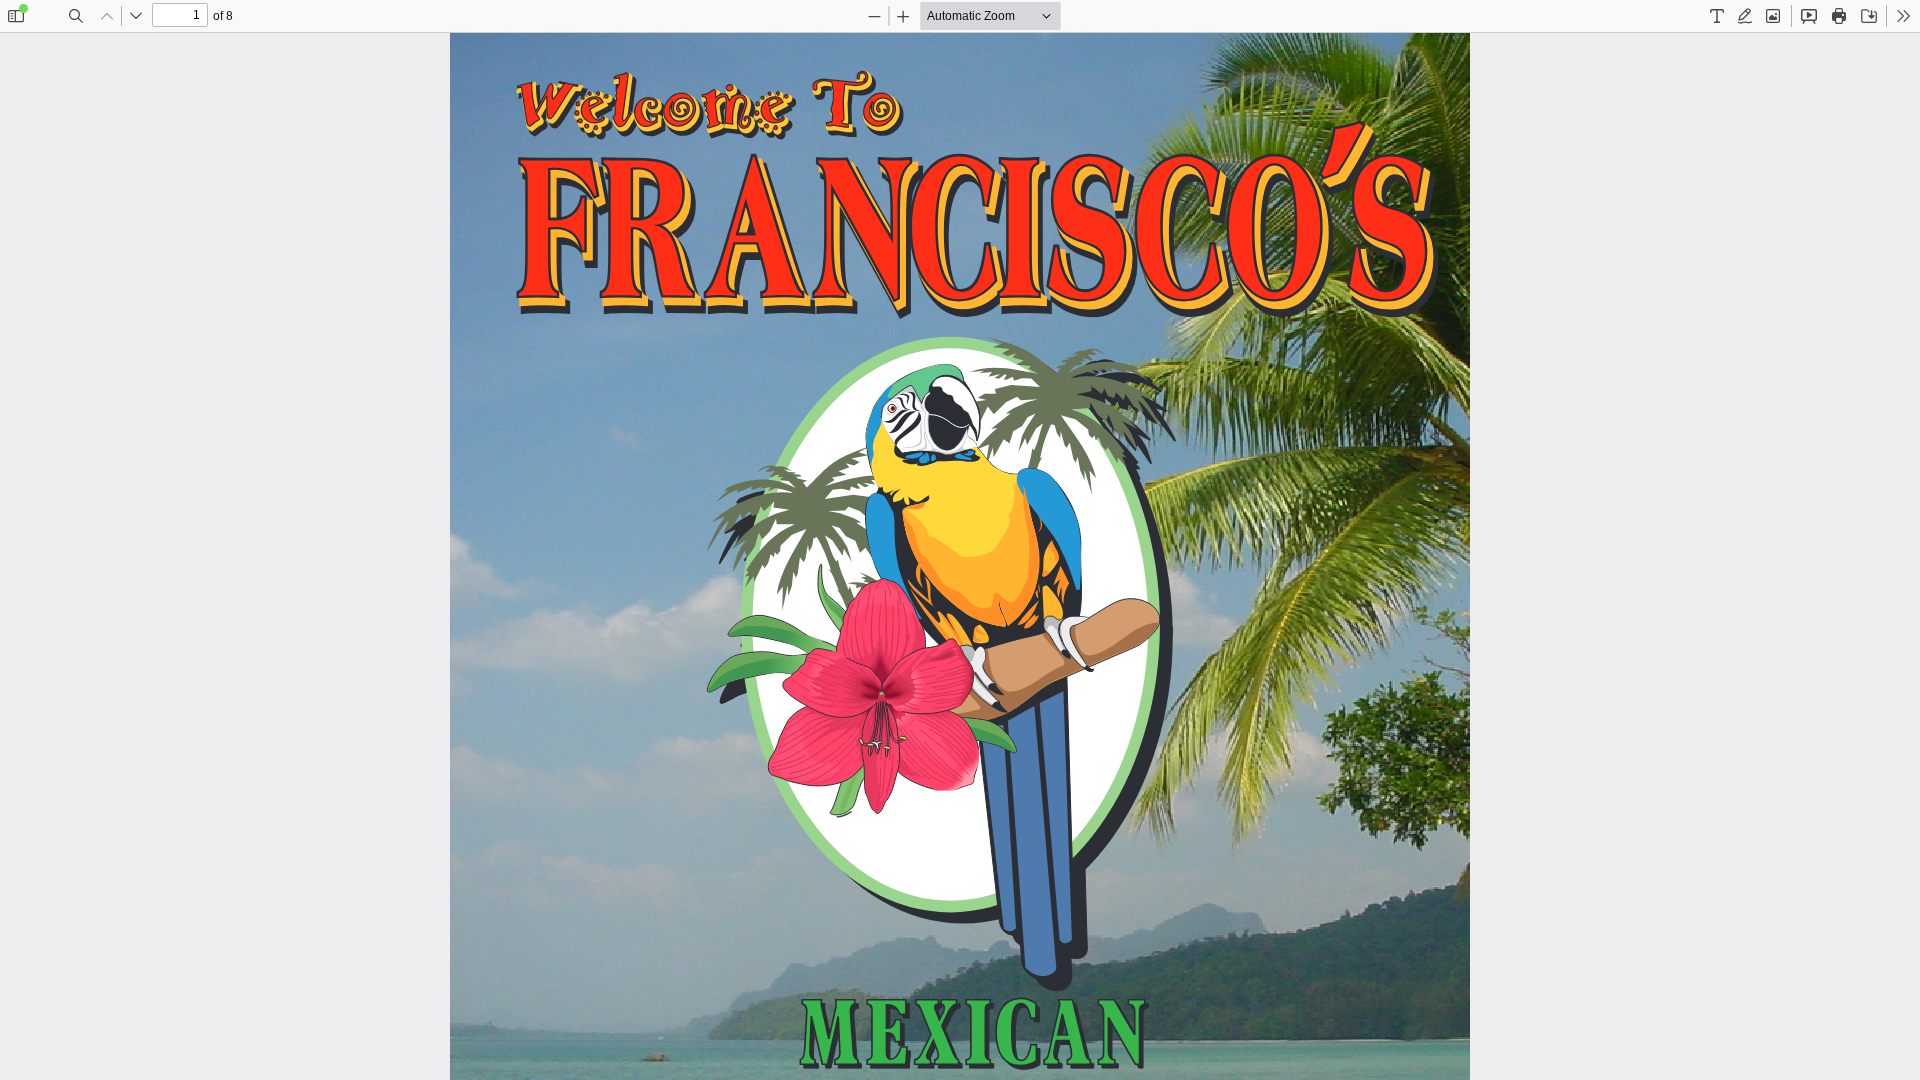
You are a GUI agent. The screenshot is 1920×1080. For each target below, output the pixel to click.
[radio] (1717, 16)
